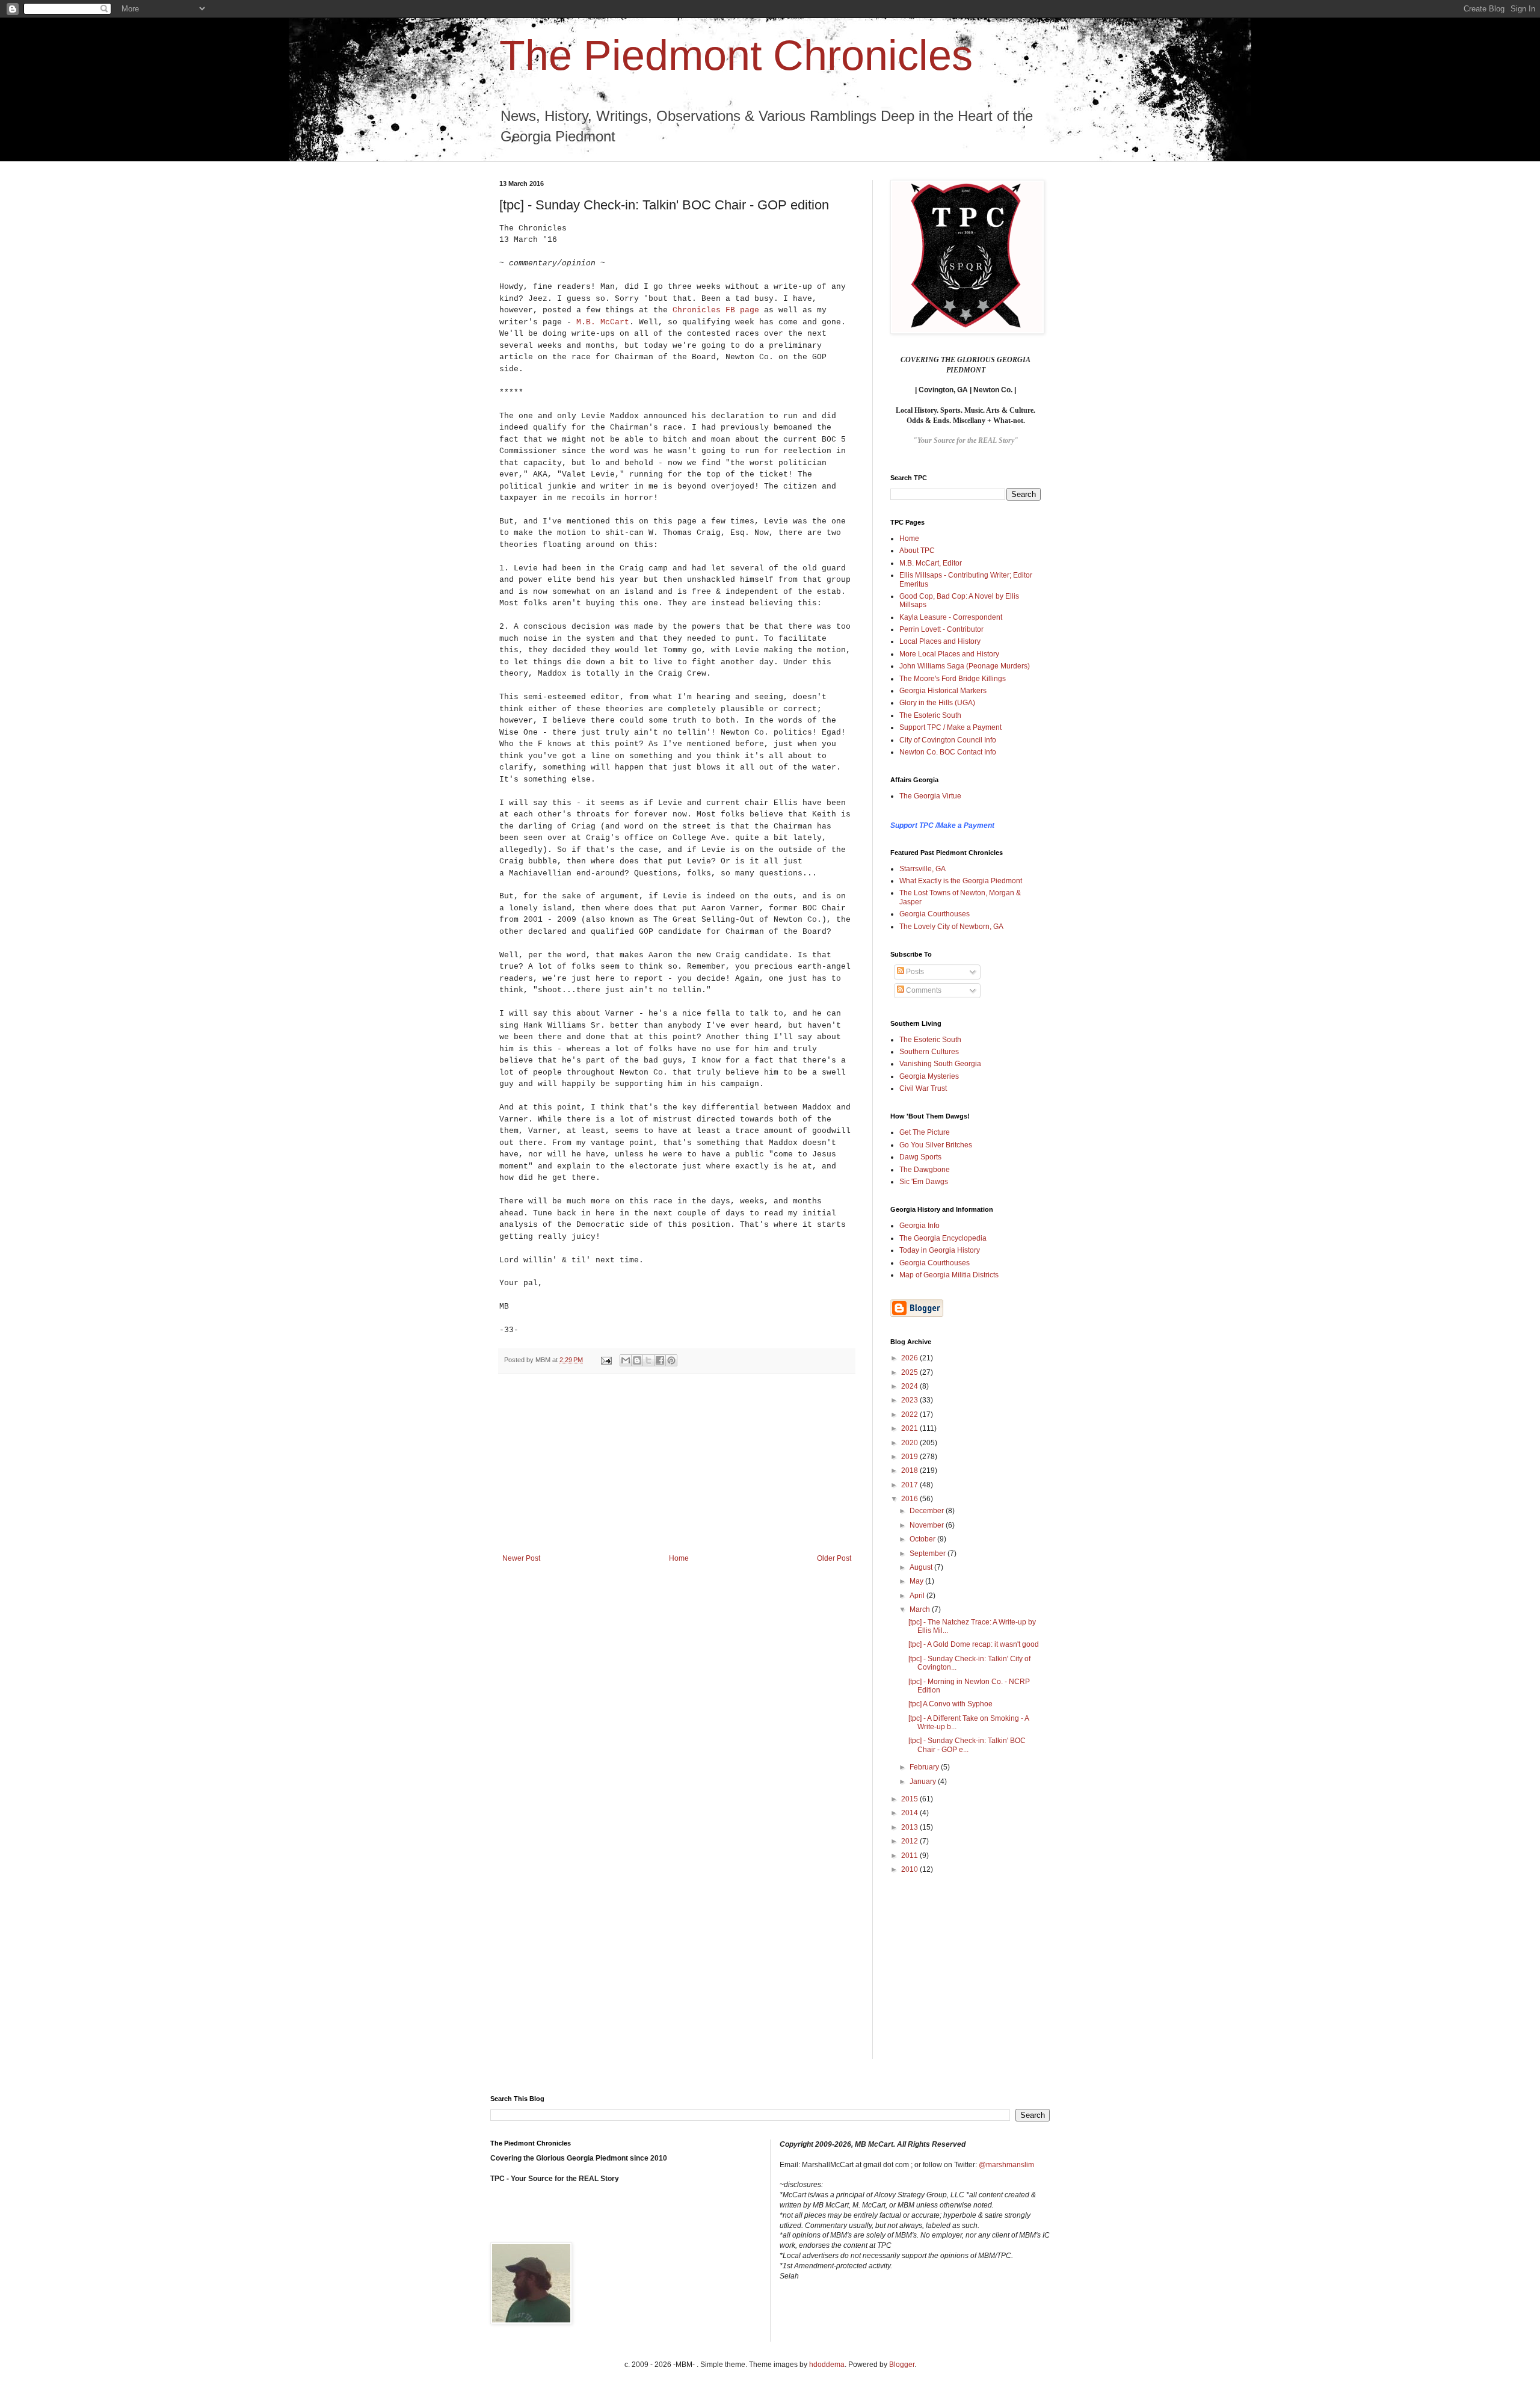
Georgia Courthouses (935, 914)
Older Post (834, 1558)
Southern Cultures (929, 1052)
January (924, 1782)
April (918, 1596)
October (923, 1539)
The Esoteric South (930, 715)
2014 (910, 1813)
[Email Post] (606, 1360)
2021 (910, 1428)
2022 (910, 1415)
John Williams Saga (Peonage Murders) (965, 666)
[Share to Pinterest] (671, 1360)
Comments (923, 990)
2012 (910, 1841)
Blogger (902, 2365)
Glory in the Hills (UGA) (937, 703)
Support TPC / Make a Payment (950, 727)
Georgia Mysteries (929, 1076)
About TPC (917, 551)
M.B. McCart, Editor (931, 563)
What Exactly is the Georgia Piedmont (961, 881)
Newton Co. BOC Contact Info (948, 752)
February (925, 1767)
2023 (910, 1400)
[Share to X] (648, 1360)
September (929, 1553)
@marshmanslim (1006, 2165)
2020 (910, 1443)
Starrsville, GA (922, 869)
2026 (910, 1358)
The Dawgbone (925, 1170)
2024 (910, 1386)
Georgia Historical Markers (943, 691)
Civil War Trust (923, 1088)
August (922, 1567)
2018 (910, 1470)
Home (679, 1558)
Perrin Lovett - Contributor (941, 629)
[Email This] (626, 1360)
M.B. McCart (603, 322)
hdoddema (827, 2365)
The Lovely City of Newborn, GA (951, 927)
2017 (910, 1485)
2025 (910, 1372)
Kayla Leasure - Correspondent (951, 617)
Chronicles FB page (716, 310)
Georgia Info (919, 1226)
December (928, 1511)
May (917, 1581)
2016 (910, 1499)
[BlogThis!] (637, 1360)
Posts (914, 972)
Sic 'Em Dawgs (924, 1182)
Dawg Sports (920, 1157)
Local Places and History (940, 641)
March (921, 1609)
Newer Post (521, 1558)
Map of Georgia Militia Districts (949, 1275)
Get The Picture (925, 1132)
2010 (910, 1869)
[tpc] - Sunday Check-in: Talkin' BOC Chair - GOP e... (967, 1745)
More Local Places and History (949, 654)
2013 (910, 1827)
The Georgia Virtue (930, 796)
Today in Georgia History (940, 1250)
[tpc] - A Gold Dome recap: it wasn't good (974, 1644)
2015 (910, 1799)
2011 (910, 1856)
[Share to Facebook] (660, 1360)
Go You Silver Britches (936, 1145)
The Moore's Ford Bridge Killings (953, 679)
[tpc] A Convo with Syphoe (950, 1704)
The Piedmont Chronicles (736, 55)
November (928, 1525)
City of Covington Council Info (948, 740)
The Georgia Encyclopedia (943, 1238)
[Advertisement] (677, 1464)
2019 (910, 1457)
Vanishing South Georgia (940, 1064)
